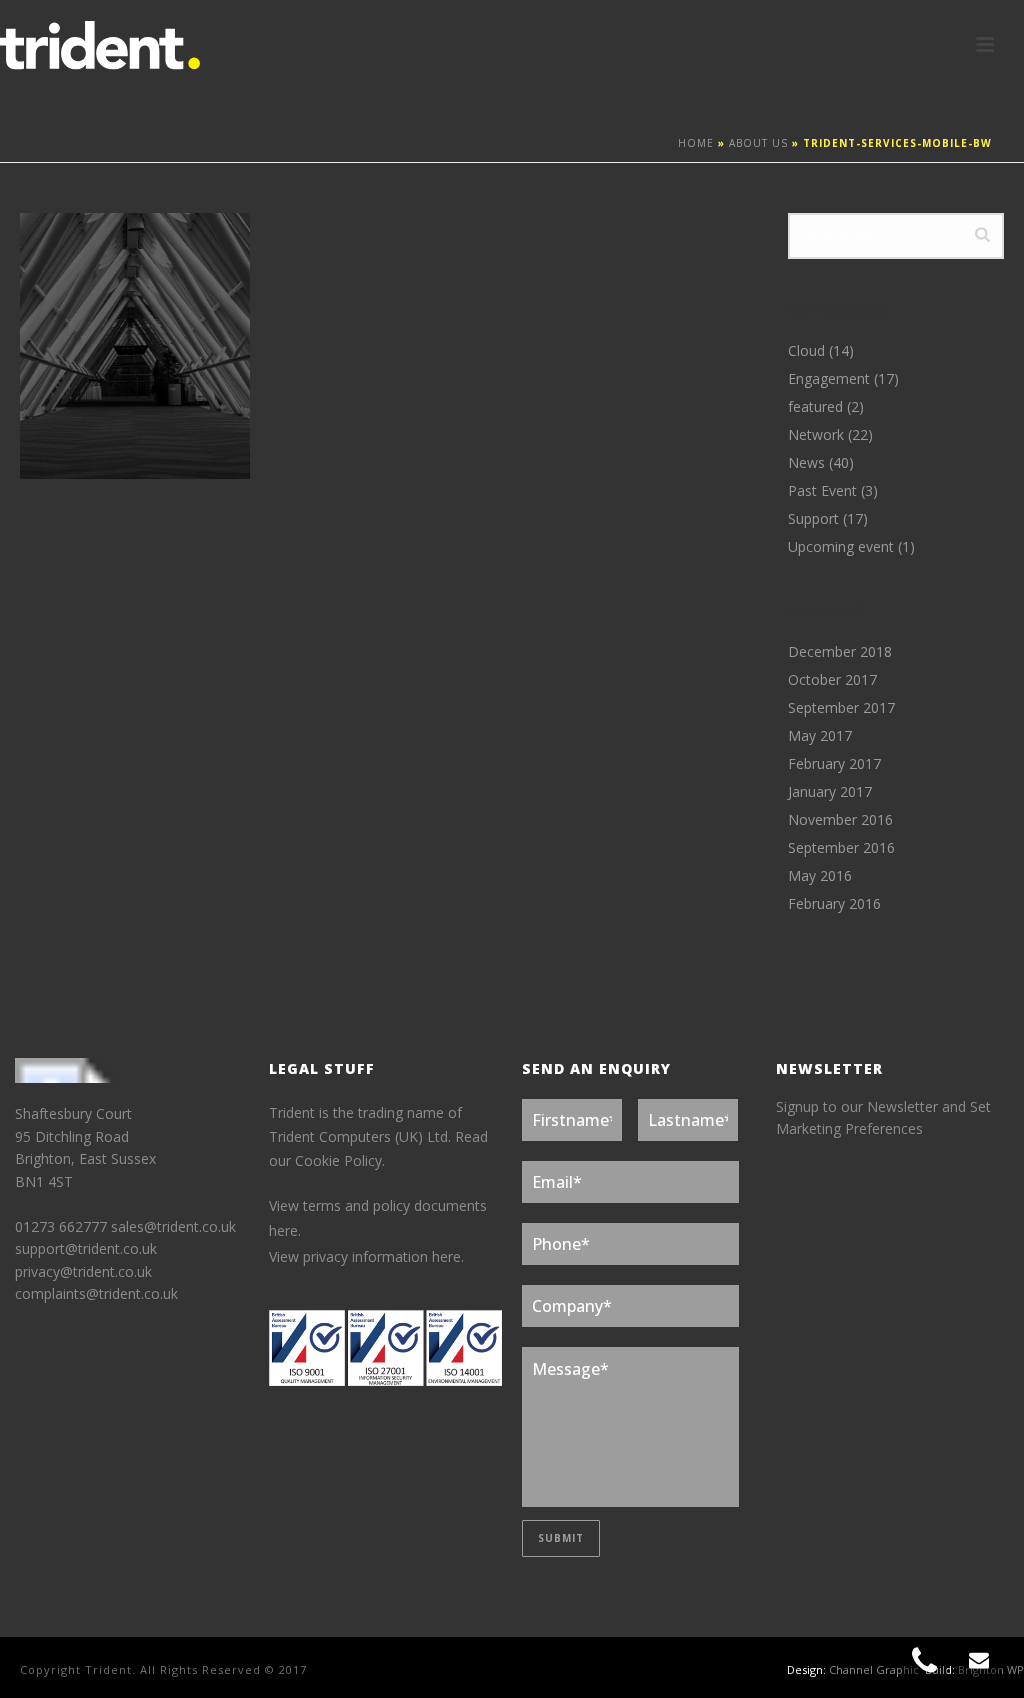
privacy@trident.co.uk (83, 1271)
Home (696, 143)
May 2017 (820, 736)
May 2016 (820, 876)
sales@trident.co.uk (173, 1226)
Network (816, 435)
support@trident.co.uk (86, 1248)
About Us (758, 143)
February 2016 (834, 904)
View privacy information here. (366, 1256)
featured (815, 407)
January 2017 (830, 792)
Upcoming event (841, 547)
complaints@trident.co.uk (96, 1293)
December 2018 (840, 652)
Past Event (822, 491)
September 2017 (841, 708)
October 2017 (832, 680)
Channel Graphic (874, 1669)
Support (813, 519)
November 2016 (840, 820)
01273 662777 (63, 1226)
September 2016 (841, 848)
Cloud (806, 351)
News (806, 463)
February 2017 (834, 764)
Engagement (829, 379)
